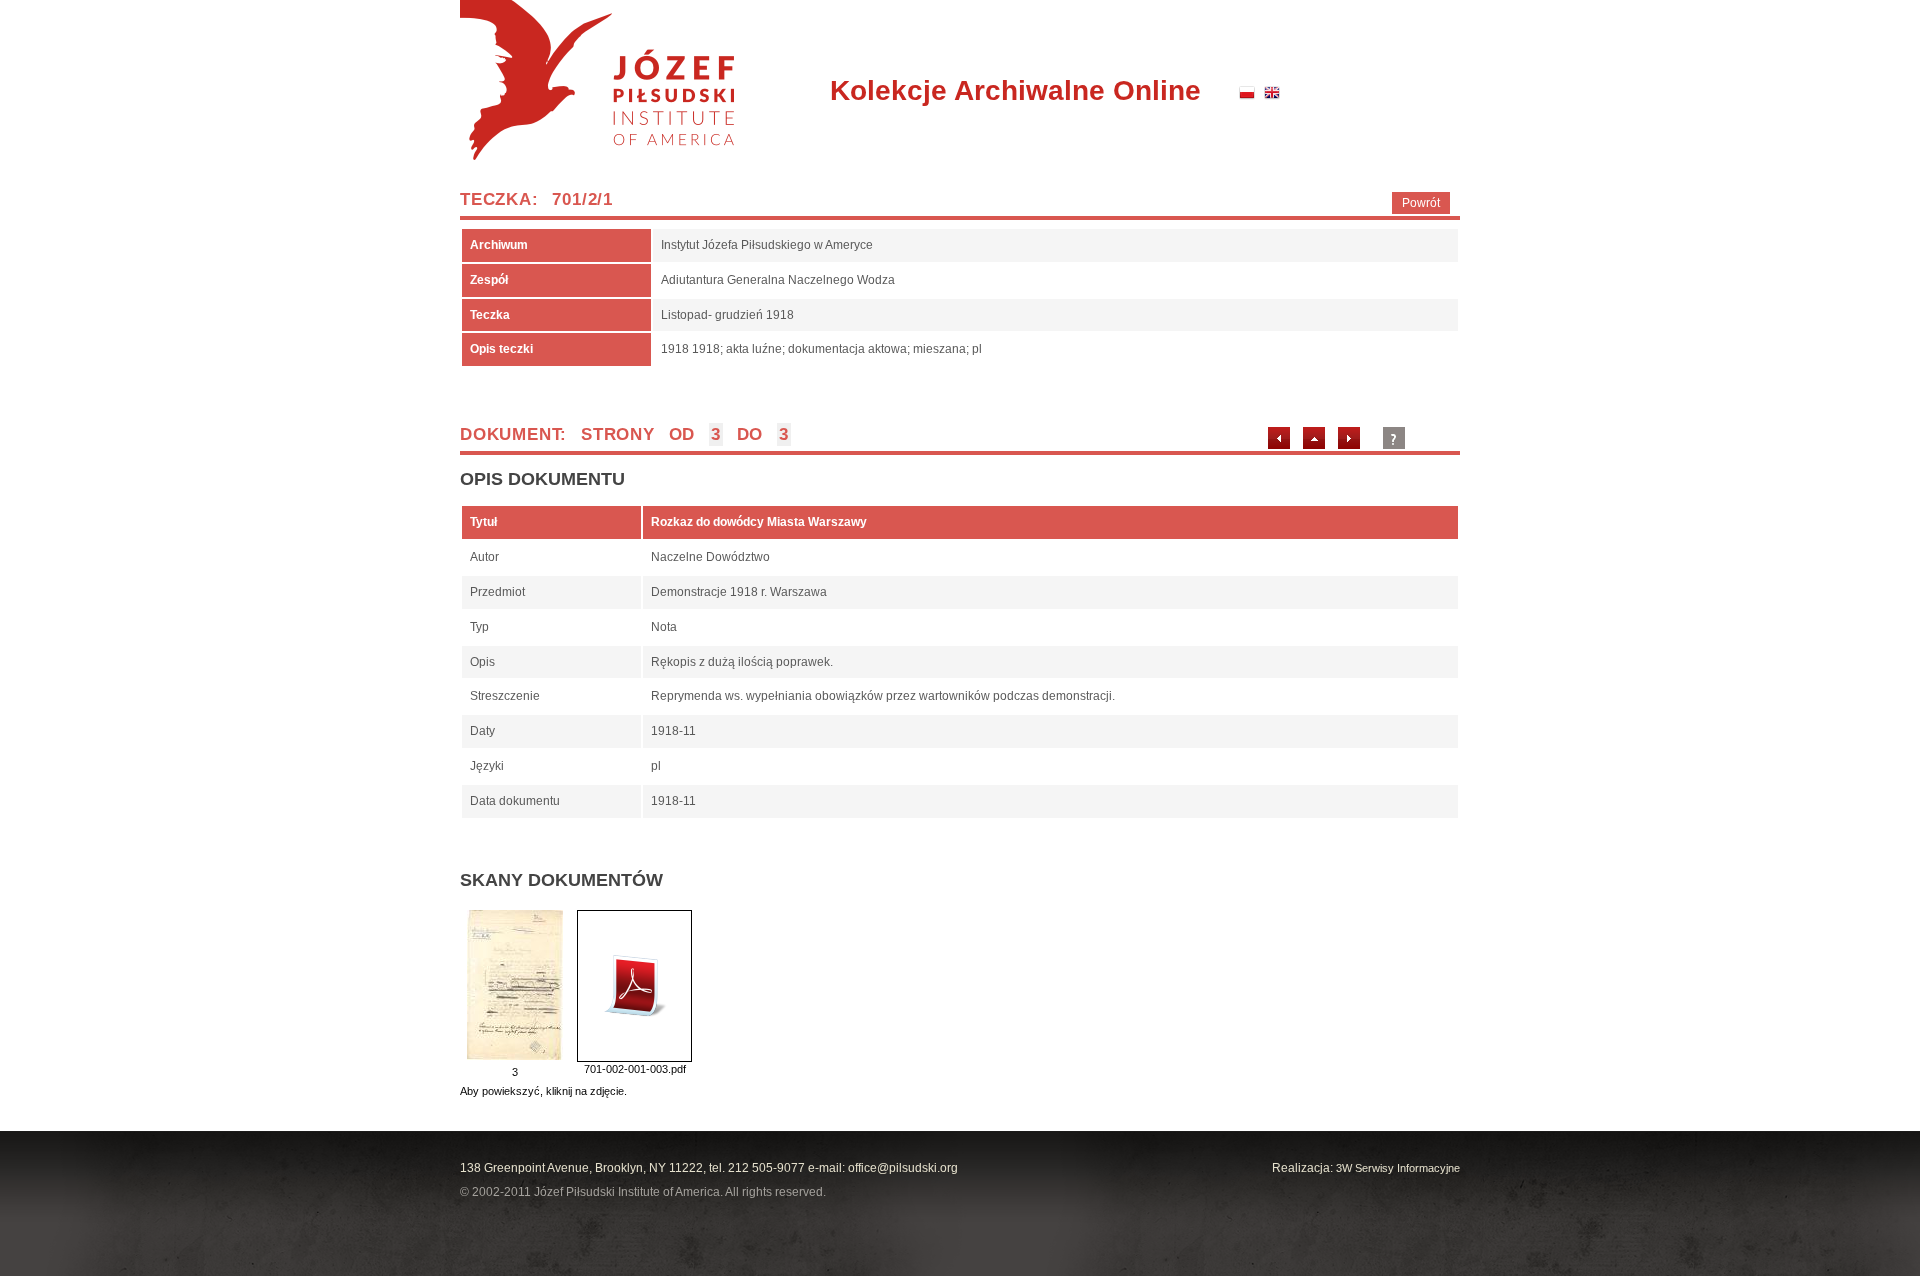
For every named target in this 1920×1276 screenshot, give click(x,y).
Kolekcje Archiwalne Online (1015, 90)
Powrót (1421, 203)
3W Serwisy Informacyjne (1398, 1168)
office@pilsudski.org (903, 1168)
